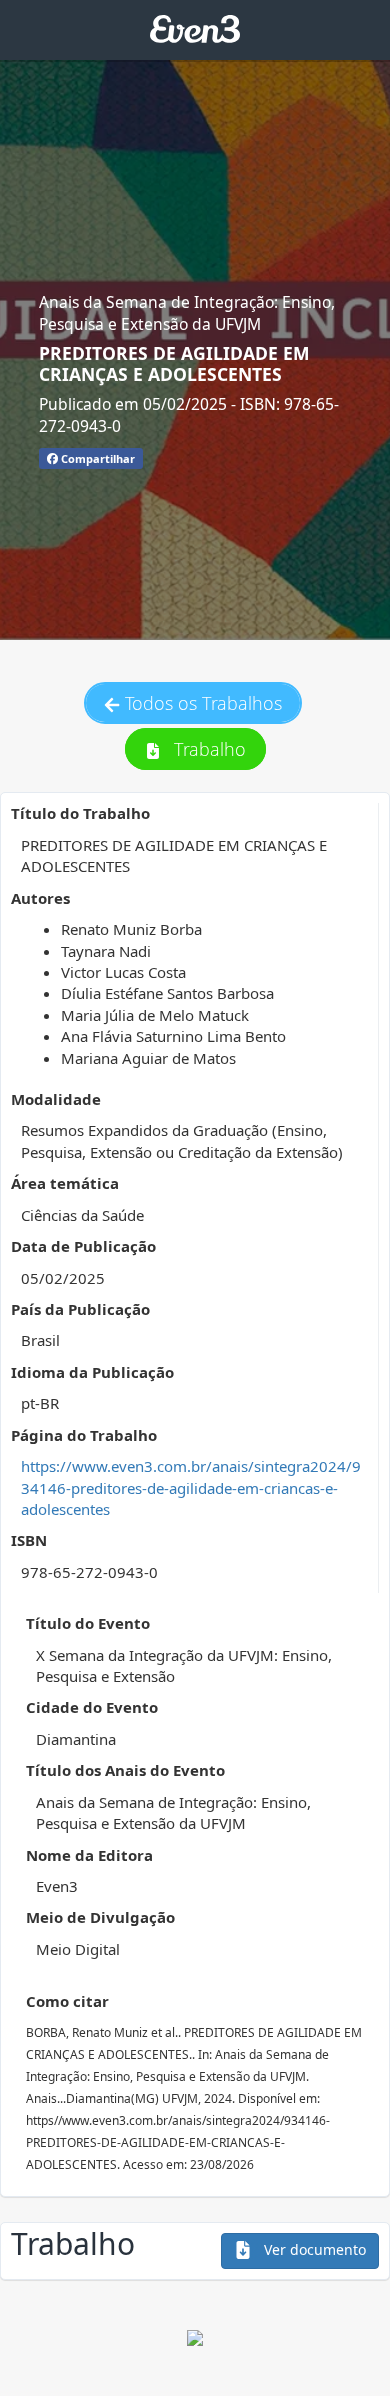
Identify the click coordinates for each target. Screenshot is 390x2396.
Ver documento (313, 2249)
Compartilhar (96, 458)
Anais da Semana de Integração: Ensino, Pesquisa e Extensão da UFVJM (187, 313)
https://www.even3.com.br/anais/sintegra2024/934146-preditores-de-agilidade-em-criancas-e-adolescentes (191, 1487)
